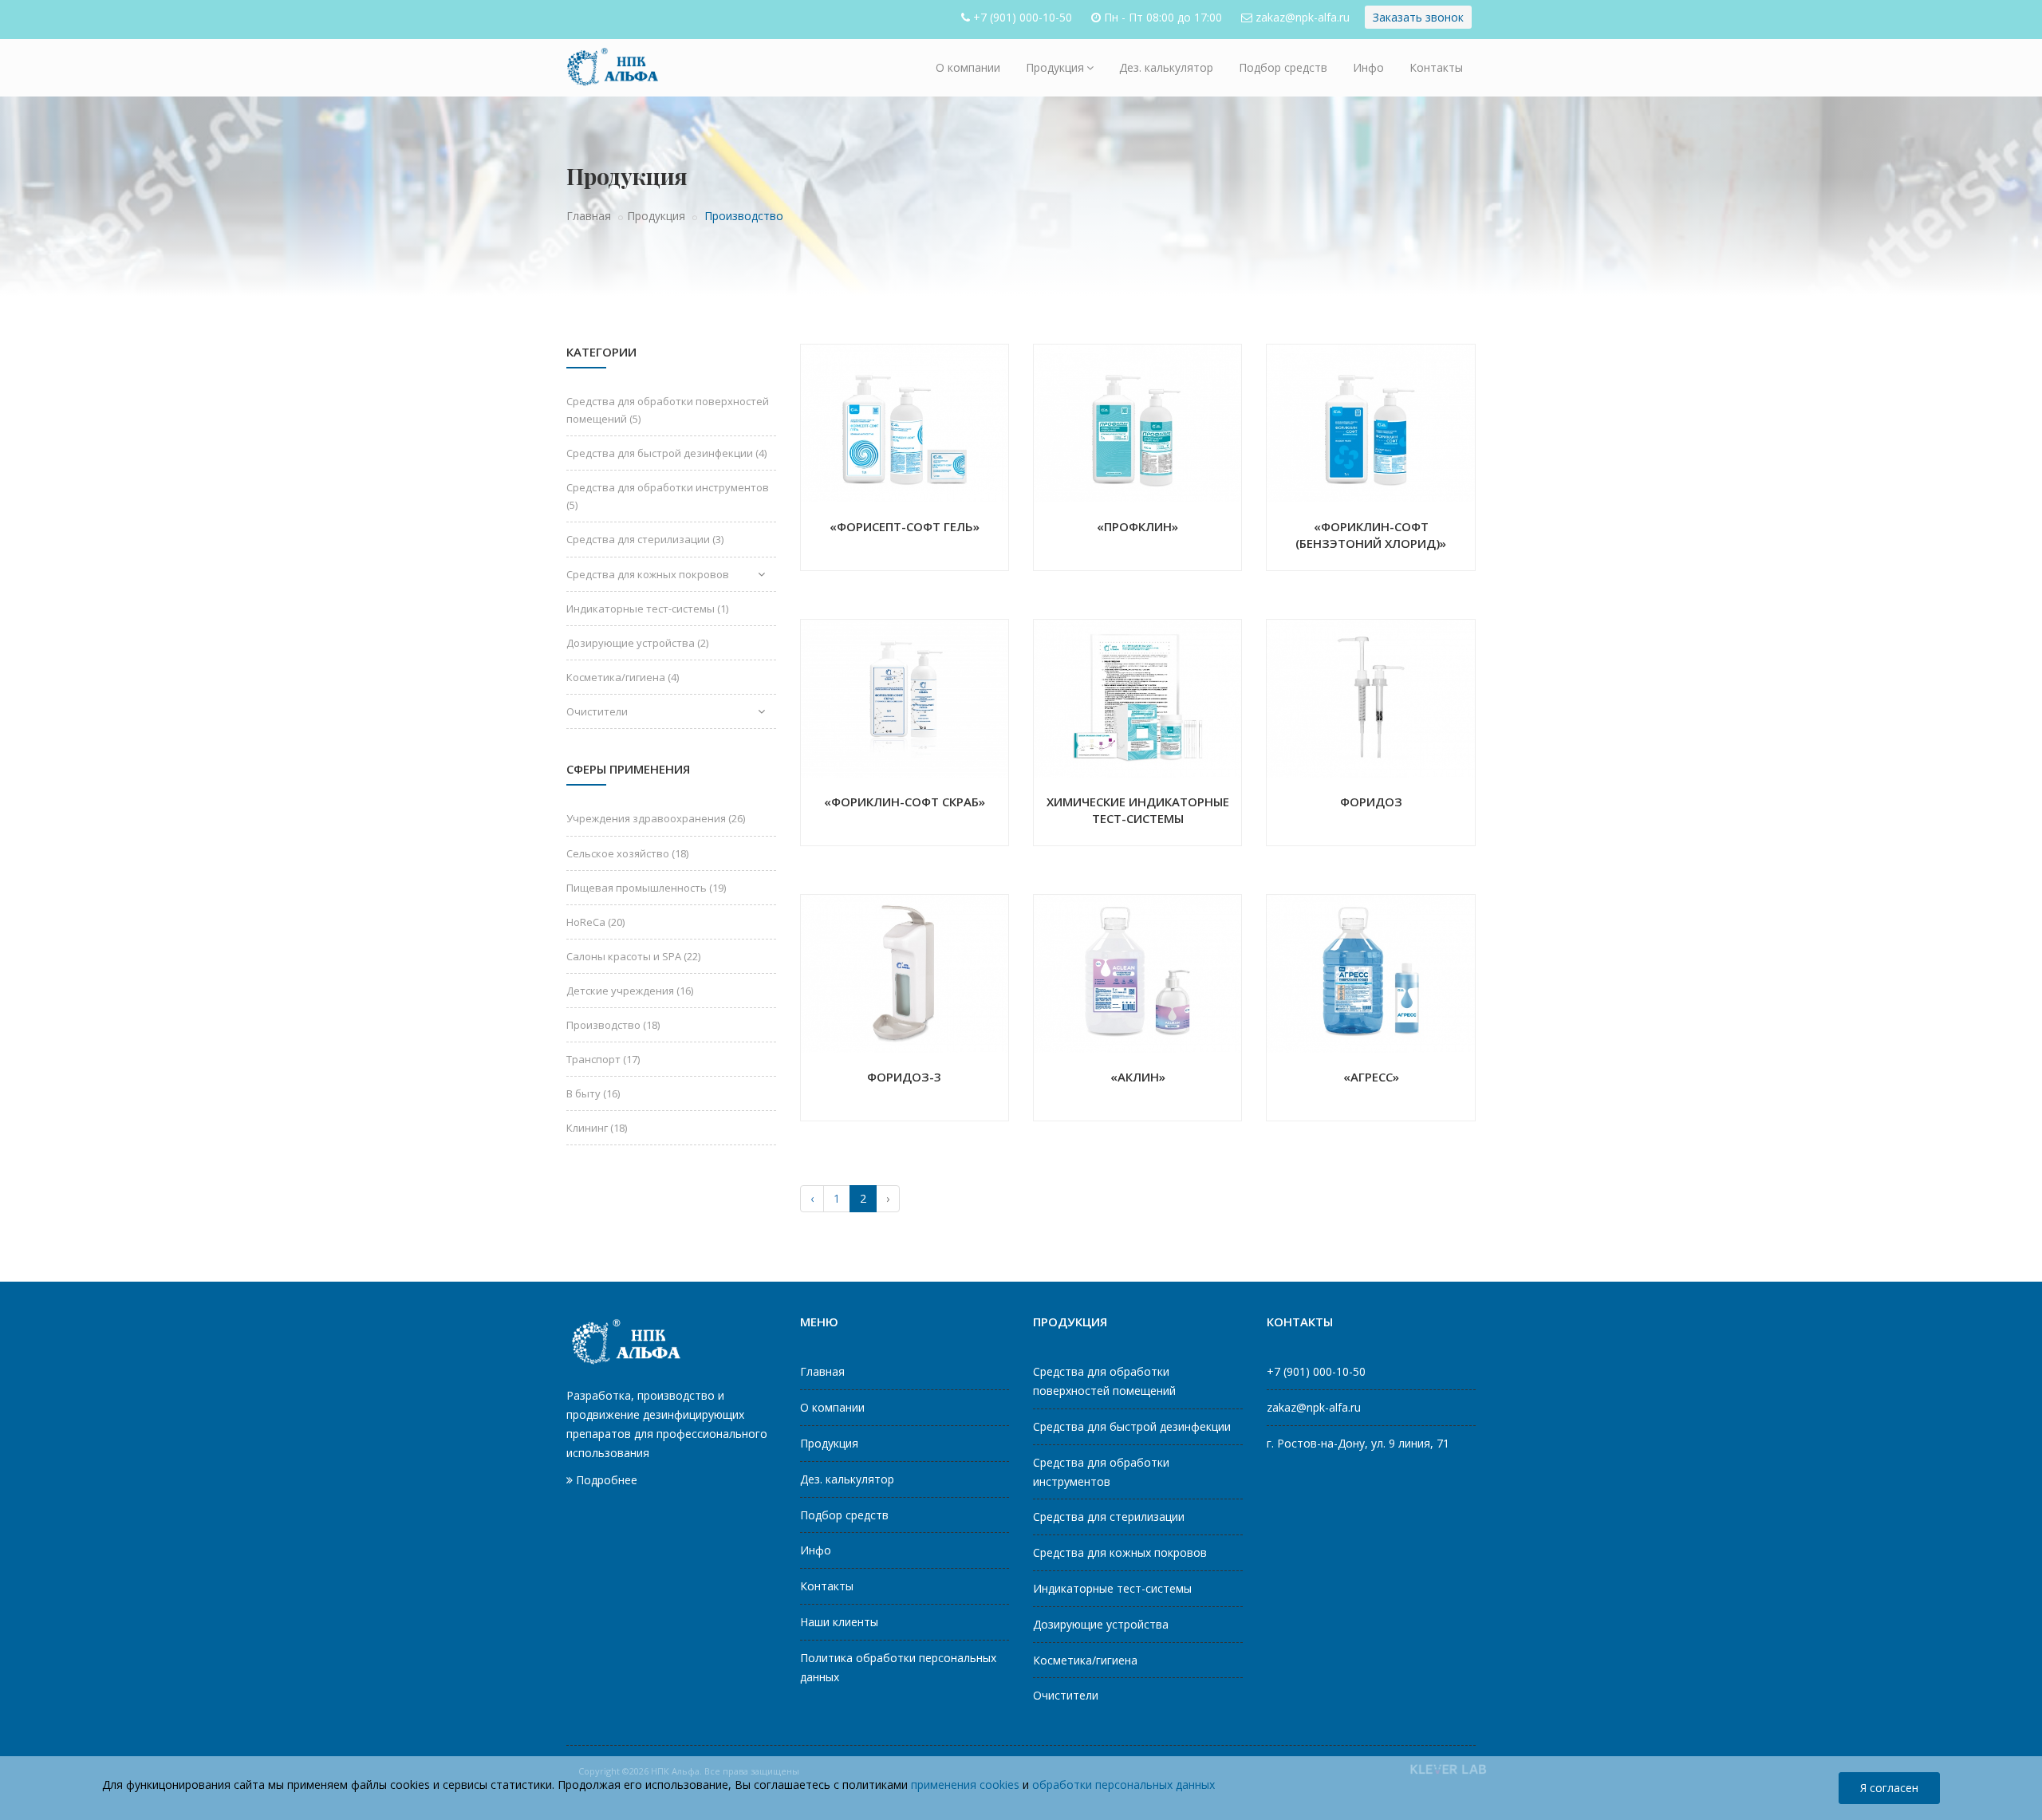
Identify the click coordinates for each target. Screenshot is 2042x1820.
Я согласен (1889, 1788)
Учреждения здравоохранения (656, 818)
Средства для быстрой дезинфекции (666, 453)
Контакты (1436, 67)
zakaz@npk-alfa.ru (1303, 17)
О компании (968, 67)
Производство (613, 1025)
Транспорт (603, 1059)
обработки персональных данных (1123, 1785)
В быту (593, 1093)
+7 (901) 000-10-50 (1023, 17)
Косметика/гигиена (623, 677)
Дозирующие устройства (637, 643)
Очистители (597, 711)
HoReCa (595, 922)
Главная (589, 216)
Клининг (597, 1128)
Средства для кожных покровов (648, 574)
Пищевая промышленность (646, 888)
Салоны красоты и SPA (633, 956)
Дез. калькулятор (1166, 67)
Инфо (1368, 67)
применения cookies (965, 1785)
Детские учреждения (630, 991)
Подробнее (605, 1480)
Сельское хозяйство (627, 853)
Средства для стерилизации (645, 539)
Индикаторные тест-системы (647, 609)
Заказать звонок (1418, 17)
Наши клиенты (839, 1622)
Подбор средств (1283, 67)
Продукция (1055, 67)
